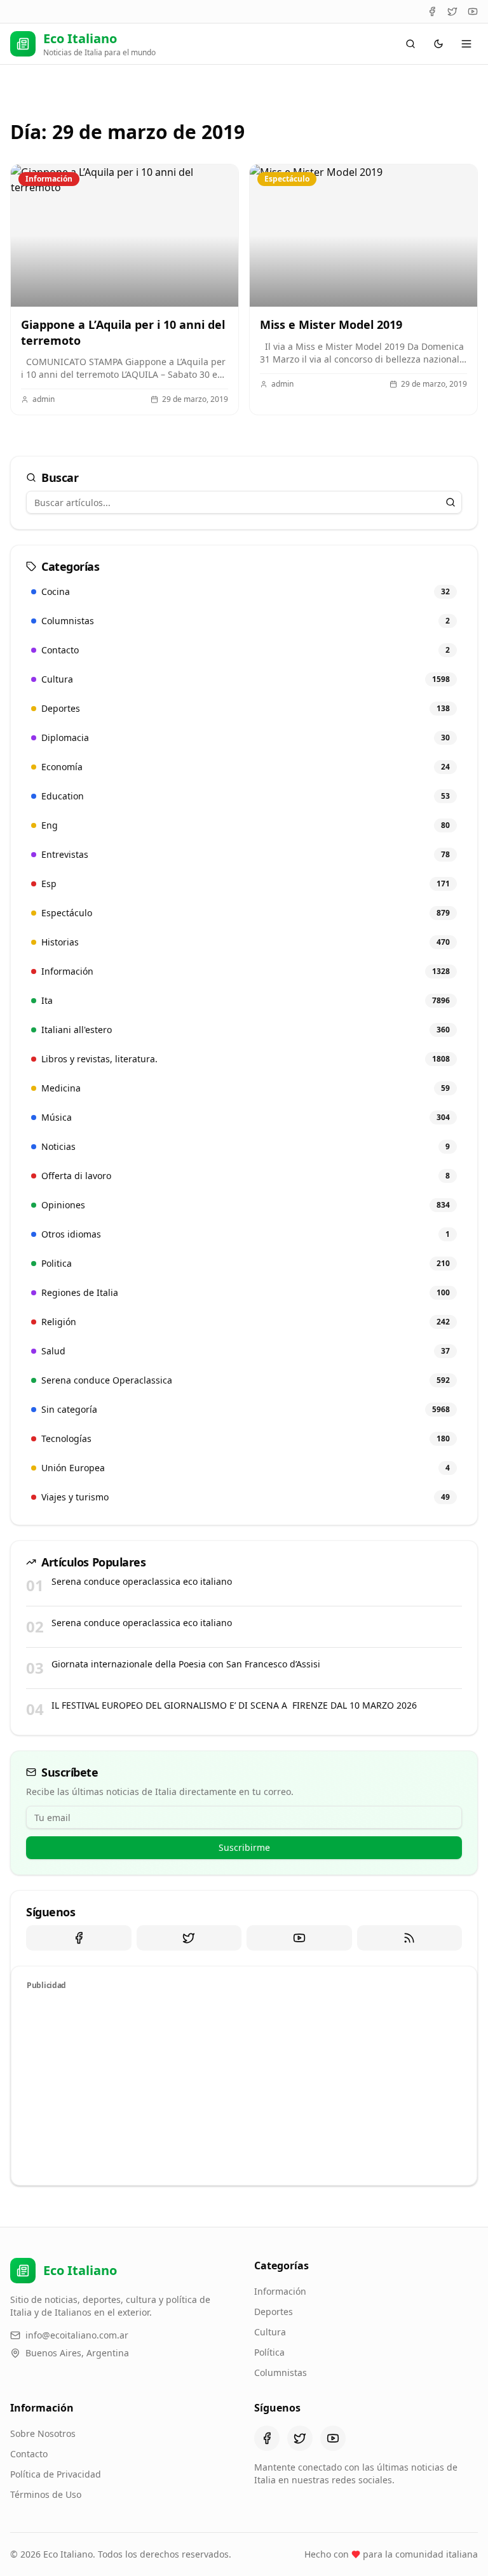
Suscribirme (244, 1847)
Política (269, 2352)
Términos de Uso (46, 2494)
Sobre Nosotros (43, 2433)
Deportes (274, 2312)
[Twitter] (452, 11)
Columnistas (281, 2372)
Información (280, 2291)
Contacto (29, 2454)
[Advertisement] (244, 2086)
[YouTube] (473, 11)
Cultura (270, 2332)
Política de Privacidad (56, 2474)
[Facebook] (432, 11)
